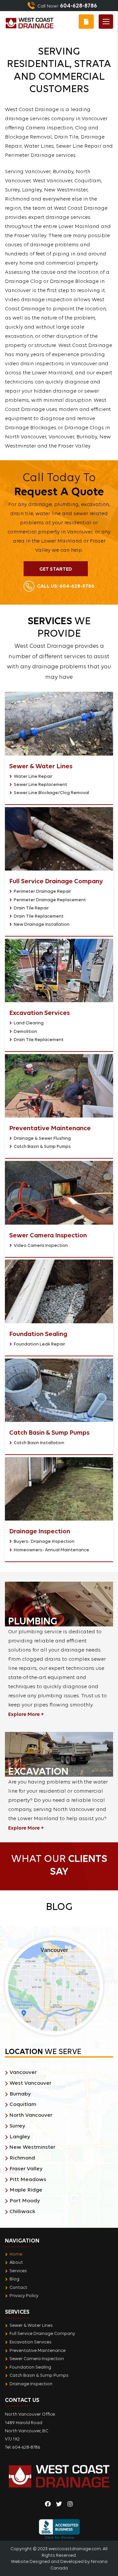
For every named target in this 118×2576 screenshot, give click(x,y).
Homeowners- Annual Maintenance (51, 1550)
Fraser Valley (26, 2168)
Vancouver (23, 2072)
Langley (20, 2136)
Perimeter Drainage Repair (42, 891)
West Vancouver (30, 2083)
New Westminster (32, 2147)
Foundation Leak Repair (39, 1344)
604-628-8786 (66, 586)
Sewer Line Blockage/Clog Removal (51, 792)
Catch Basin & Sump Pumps (42, 1146)
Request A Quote (86, 22)
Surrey (17, 2126)
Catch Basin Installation (39, 1443)
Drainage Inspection (31, 2384)
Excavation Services (30, 2342)
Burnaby (20, 2094)
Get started (56, 569)
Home (16, 2254)
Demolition (25, 1031)
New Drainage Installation (42, 924)
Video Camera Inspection (41, 1245)
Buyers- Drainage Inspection (44, 1541)
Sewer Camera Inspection (37, 2358)
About (16, 2262)
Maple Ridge (26, 2190)
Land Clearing (29, 1023)
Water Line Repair (33, 776)
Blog (14, 2279)
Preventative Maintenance (38, 2350)
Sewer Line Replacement (40, 784)
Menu (106, 22)
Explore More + (26, 1714)
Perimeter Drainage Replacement (50, 900)
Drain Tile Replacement (39, 916)
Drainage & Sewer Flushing (42, 1138)
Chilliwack (22, 2211)
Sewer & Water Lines (31, 2325)
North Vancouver (31, 2115)
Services (18, 2271)
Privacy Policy (24, 2295)
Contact (18, 2287)
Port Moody (25, 2201)
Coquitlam (23, 2104)
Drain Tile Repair (31, 908)
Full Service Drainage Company (42, 2333)
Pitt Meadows (28, 2179)
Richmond (22, 2158)
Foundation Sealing (30, 2367)
